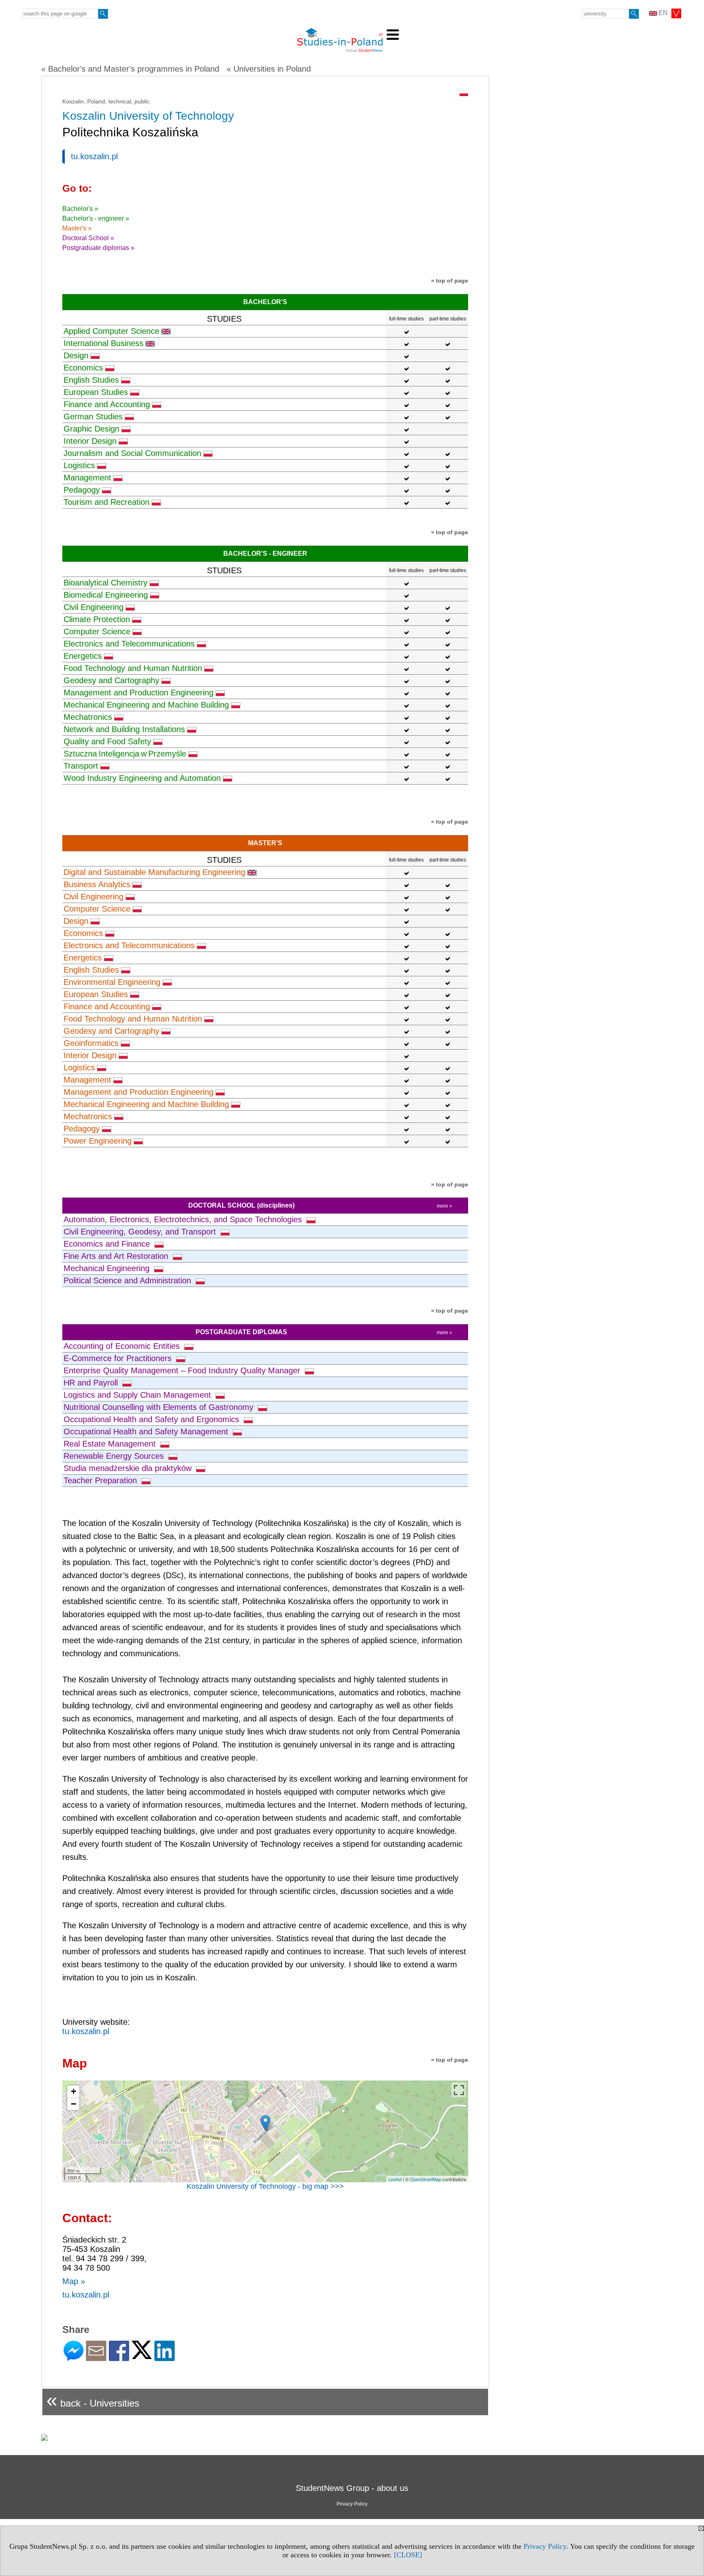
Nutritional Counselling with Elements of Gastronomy (160, 1407)
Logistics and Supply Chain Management (139, 1395)
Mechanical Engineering (108, 1268)
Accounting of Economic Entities (123, 1346)
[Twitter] (142, 2356)
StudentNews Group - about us (352, 2488)
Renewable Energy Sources (115, 1456)
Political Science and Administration (129, 1280)
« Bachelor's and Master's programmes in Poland (130, 69)
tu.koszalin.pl (94, 156)
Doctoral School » (88, 238)
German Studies (93, 417)
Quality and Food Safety (107, 741)
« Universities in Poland (269, 69)
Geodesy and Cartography (111, 680)
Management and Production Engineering (139, 693)
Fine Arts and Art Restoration (117, 1256)
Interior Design (90, 441)
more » (444, 1206)
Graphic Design (91, 429)
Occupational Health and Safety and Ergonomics (153, 1419)
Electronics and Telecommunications (129, 644)
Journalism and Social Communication (132, 453)
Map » (74, 2281)
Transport (81, 766)
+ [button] (74, 2091)
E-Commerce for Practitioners (119, 1358)
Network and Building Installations (124, 729)
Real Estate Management (111, 1444)
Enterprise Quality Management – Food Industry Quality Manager (183, 1370)
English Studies (91, 380)
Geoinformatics (91, 1043)
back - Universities (93, 2400)
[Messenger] (74, 2358)
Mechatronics (88, 717)
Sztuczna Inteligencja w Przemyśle (125, 754)
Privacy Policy (545, 2546)
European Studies (96, 392)
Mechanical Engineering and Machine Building (146, 705)
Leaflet (395, 2179)
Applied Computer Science (111, 331)
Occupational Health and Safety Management (147, 1432)
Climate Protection (97, 619)
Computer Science (97, 631)
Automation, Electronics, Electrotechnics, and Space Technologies (184, 1219)
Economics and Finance (108, 1244)
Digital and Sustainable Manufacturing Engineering (154, 872)
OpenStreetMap (426, 2179)
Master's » (77, 228)
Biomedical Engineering (106, 595)
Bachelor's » (80, 209)
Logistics (79, 465)
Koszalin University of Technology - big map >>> (265, 2186)
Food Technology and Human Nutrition (133, 668)
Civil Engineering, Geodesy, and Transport (141, 1232)
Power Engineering (98, 1141)
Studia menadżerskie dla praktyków (129, 1468)
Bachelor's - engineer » (96, 218)
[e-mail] (96, 2358)
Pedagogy (82, 490)
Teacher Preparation (101, 1480)
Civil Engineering (93, 607)
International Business (103, 343)
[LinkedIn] (165, 2358)
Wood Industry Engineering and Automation (142, 778)
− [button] (74, 2104)
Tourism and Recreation (107, 502)
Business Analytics (97, 884)
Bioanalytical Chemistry (106, 583)
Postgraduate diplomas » (98, 248)
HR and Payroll (92, 1383)
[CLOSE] (408, 2555)
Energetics (83, 656)
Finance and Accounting (107, 404)
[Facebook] (119, 2358)
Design (76, 355)
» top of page (450, 281)
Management (87, 478)
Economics (83, 368)
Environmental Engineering (112, 982)
